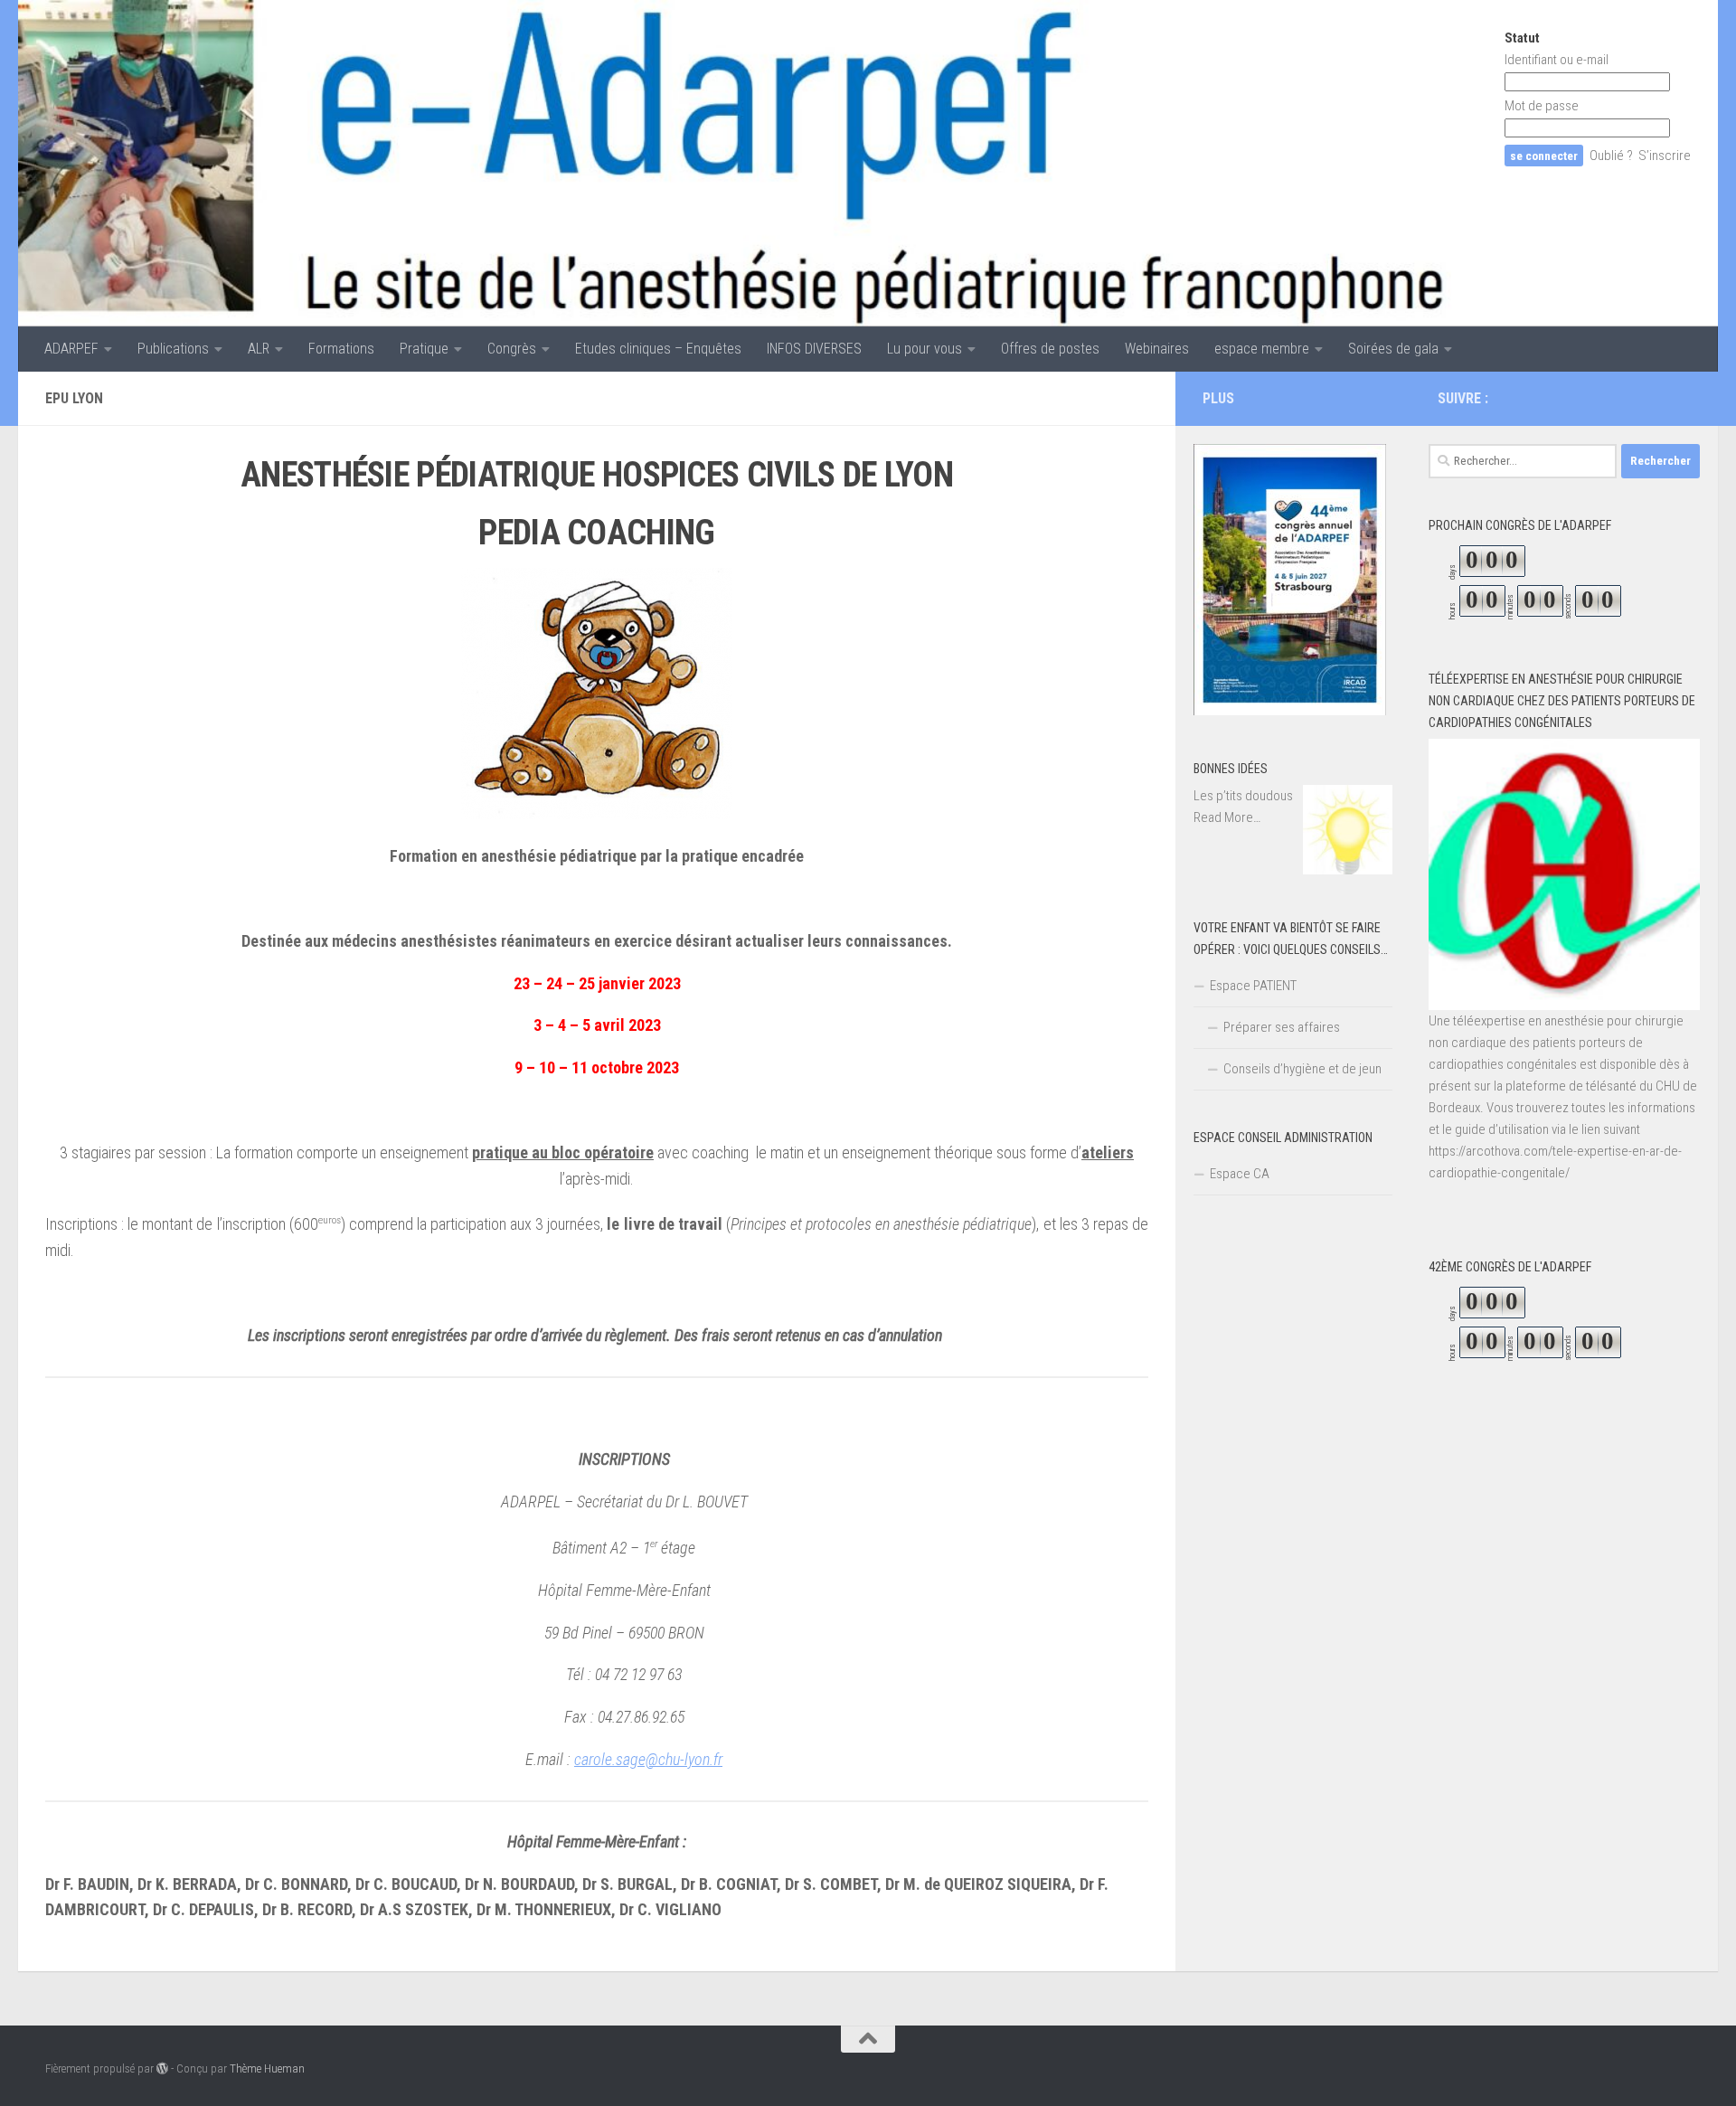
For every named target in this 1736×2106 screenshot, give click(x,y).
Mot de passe (1542, 106)
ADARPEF (71, 349)
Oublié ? (1611, 156)
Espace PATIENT (1253, 986)
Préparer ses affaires (1282, 1027)
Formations (341, 349)
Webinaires (1157, 349)
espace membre (1262, 349)
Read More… (1227, 818)
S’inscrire (1665, 156)
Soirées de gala (1393, 349)
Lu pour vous (925, 349)
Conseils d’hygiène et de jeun (1302, 1069)
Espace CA (1240, 1174)
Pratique (424, 349)
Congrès (512, 349)
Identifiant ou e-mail (1557, 60)
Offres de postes (1050, 349)
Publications (173, 349)
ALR (259, 349)
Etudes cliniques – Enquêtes (658, 349)
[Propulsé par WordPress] (162, 2068)
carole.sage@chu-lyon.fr (648, 1759)
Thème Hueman (267, 2068)
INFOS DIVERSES (814, 349)
